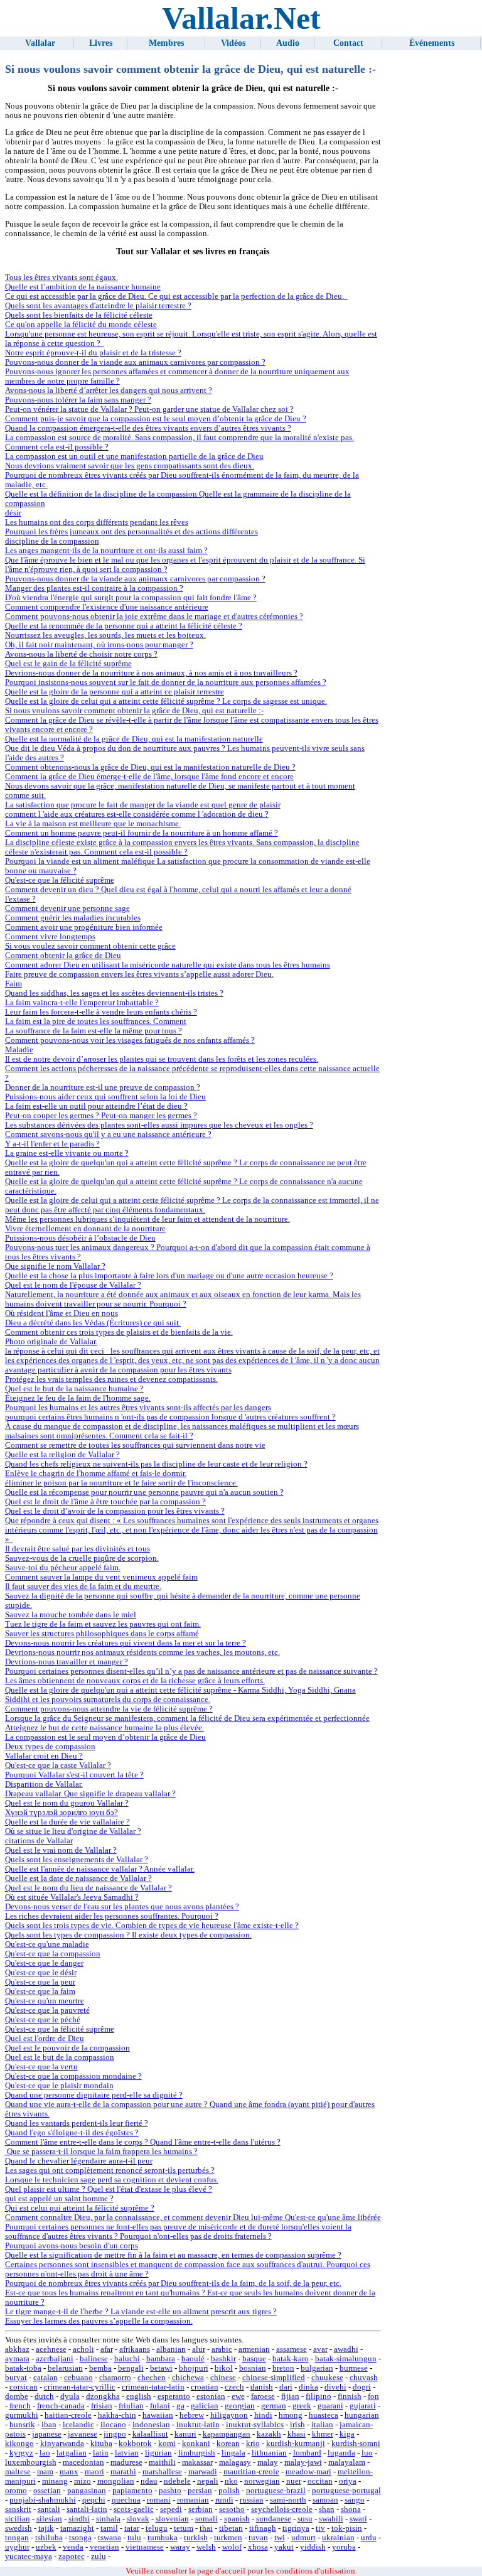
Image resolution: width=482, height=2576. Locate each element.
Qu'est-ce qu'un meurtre (45, 2001)
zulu (99, 2557)
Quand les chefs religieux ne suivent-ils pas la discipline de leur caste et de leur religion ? (156, 1464)
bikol (224, 2368)
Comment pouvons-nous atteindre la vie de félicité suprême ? (109, 1709)
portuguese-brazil (276, 2491)
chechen (152, 2378)
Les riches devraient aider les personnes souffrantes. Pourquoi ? (112, 1916)
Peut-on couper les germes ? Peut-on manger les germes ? (101, 1116)
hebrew (192, 2415)
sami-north (288, 2500)
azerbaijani (55, 2359)
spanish (237, 2519)
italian (322, 2425)
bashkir (223, 2359)
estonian (211, 2396)
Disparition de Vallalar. (44, 1784)
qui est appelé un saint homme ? (59, 2199)
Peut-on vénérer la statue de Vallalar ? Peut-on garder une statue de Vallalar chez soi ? (149, 409)
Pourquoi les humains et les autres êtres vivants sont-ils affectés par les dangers (138, 1408)
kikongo (19, 2444)
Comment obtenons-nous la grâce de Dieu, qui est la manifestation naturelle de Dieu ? (150, 767)
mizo (83, 2481)
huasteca (324, 2415)
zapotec (72, 2557)
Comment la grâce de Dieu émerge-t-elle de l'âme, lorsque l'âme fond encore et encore (149, 777)
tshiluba (49, 2538)
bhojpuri (194, 2368)
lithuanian (269, 2453)
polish (229, 2491)
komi (167, 2444)
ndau (149, 2481)
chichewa (188, 2378)
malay (268, 2462)
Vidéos (233, 43)
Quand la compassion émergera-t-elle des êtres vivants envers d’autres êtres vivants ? (148, 428)
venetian (104, 2547)
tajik (46, 2528)
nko (231, 2481)
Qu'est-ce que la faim (40, 1991)
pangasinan (87, 2491)
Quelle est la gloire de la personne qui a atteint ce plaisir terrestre (115, 692)
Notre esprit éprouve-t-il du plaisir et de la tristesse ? (93, 353)
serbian (201, 2509)
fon (373, 2396)
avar (320, 2349)
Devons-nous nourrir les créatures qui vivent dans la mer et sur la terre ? (126, 1643)
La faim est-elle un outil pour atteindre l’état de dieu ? (96, 1106)
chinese (223, 2378)
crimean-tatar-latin (153, 2387)
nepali (208, 2481)
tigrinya (296, 2528)
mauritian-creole (251, 2472)
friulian (131, 2406)
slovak (138, 2519)
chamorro (115, 2378)
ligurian (158, 2453)
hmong (291, 2415)
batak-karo (291, 2359)
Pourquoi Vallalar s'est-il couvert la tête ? (74, 1775)
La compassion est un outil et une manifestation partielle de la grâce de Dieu (134, 456)
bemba (100, 2368)
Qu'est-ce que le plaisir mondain (59, 2086)
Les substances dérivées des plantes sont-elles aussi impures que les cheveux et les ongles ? (159, 1125)
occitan (320, 2481)
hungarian (362, 2415)
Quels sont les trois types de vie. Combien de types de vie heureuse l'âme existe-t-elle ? (152, 1926)
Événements (432, 43)
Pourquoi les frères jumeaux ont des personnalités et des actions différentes (131, 532)
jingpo (115, 2434)
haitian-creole (68, 2415)
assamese (292, 2349)
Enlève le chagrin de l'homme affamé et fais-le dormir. (96, 1474)
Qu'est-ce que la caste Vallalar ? (58, 1765)
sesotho (232, 2509)
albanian (171, 2349)
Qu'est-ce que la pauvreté (47, 2010)
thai (206, 2528)
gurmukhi (22, 2415)
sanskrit (18, 2509)
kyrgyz (21, 2453)
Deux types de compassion (50, 1747)
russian (252, 2500)
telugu (157, 2528)
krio (253, 2444)
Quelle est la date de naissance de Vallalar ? (78, 1878)
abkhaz (17, 2349)
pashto (170, 2491)
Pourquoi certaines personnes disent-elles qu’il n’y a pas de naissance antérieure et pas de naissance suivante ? (191, 1671)
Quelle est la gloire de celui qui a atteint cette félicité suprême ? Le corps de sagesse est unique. (166, 701)
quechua (126, 2500)
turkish (196, 2538)
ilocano (113, 2425)
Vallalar (40, 43)
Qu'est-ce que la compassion (53, 1954)
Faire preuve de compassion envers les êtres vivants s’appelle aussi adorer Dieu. (139, 974)
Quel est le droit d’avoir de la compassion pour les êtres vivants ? (115, 1511)
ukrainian (338, 2538)
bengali (131, 2368)
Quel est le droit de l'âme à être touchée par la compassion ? (105, 1502)
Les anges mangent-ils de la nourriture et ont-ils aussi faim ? (106, 551)
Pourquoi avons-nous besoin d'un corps (72, 2246)
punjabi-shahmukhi (43, 2500)
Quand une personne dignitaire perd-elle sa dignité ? (94, 2095)
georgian (240, 2406)
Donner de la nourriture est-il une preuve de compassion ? (103, 1087)
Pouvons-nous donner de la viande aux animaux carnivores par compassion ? (135, 362)
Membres (166, 43)
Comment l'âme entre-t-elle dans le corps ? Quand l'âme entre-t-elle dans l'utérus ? (143, 2142)
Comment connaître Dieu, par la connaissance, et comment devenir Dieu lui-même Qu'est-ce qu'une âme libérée (193, 2218)
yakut (284, 2547)
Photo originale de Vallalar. (51, 1342)
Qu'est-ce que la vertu (41, 2067)
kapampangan (227, 2434)
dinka (308, 2387)
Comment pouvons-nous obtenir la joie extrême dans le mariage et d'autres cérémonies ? (154, 617)
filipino (319, 2396)
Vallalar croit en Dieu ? (44, 1756)
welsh (206, 2547)
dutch (44, 2396)
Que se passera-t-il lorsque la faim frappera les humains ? (101, 2152)
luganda (341, 2453)
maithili (162, 2462)
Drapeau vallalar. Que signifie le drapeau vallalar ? (90, 1794)
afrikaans (135, 2349)
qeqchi (94, 2500)
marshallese (162, 2472)
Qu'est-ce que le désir (41, 1973)
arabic (222, 2349)
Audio (288, 43)
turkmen (228, 2538)
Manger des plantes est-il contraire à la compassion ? (94, 588)
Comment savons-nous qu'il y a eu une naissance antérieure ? (108, 1134)
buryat (16, 2378)
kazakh (269, 2434)
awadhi (346, 2349)
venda (73, 2547)
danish (262, 2387)
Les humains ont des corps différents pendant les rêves (97, 522)
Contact (348, 43)
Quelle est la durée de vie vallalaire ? (67, 1822)
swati (358, 2519)
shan (327, 2509)
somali (206, 2519)
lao (45, 2453)
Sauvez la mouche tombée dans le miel (71, 1615)
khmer (323, 2434)
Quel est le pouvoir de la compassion (67, 2048)
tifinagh (263, 2528)
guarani (330, 2406)
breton (283, 2368)
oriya (348, 2481)
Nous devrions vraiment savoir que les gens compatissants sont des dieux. (130, 466)
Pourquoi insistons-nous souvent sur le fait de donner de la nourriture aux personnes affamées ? (166, 682)
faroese (263, 2396)
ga (180, 2406)
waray (180, 2547)
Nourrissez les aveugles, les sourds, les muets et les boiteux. (105, 635)
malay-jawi (303, 2462)
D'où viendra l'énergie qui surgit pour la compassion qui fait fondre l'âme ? (131, 598)
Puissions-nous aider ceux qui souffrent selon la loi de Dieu (105, 1097)
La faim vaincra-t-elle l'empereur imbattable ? (82, 1003)
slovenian (172, 2519)
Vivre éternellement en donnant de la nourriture (85, 1229)
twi (280, 2538)
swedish (19, 2528)
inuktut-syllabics (255, 2425)
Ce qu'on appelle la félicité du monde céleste (81, 325)
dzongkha (103, 2396)
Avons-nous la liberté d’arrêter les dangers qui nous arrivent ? (109, 391)
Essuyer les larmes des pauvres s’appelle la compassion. (99, 2321)
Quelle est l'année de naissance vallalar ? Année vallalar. (100, 1869)
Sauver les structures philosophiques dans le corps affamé (102, 1634)
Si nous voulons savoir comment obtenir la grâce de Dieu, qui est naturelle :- (134, 711)
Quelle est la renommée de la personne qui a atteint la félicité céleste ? (124, 626)
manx (69, 2472)
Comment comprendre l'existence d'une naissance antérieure (107, 607)
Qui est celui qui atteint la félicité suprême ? (80, 2208)
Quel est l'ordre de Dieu (45, 2039)
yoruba (344, 2547)
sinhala (108, 2519)
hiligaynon (229, 2415)
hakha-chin (117, 2415)
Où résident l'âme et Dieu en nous (62, 1313)
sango (355, 2500)
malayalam (347, 2462)
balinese (94, 2359)
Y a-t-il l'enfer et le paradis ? (52, 1144)
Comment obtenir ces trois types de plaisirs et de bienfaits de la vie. (119, 1332)
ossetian (47, 2491)
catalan (46, 2378)
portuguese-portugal (346, 2491)
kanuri (185, 2434)
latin (101, 2453)
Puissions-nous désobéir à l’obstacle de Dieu (80, 1238)
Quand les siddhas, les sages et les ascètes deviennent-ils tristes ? (114, 993)
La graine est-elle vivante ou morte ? (67, 1153)
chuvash (364, 2378)
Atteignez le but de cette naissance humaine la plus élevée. (104, 1728)
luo (367, 2453)
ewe (238, 2396)
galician (205, 2406)
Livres (101, 43)
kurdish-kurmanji (296, 2444)
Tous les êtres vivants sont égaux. (62, 278)
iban (49, 2425)
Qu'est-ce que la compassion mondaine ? (73, 2076)
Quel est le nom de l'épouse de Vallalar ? (73, 1285)
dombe (17, 2396)
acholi (83, 2349)
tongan (17, 2538)
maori (94, 2472)
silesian (49, 2519)
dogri (362, 2387)
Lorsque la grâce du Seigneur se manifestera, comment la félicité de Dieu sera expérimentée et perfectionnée (187, 1718)
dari (286, 2387)
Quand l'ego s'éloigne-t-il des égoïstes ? (72, 2133)
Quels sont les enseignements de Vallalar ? (77, 1860)
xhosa (258, 2547)
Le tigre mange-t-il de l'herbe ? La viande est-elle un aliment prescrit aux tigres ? (141, 2312)
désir (13, 513)
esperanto (174, 2396)
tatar (132, 2528)
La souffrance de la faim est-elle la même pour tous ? (94, 1031)
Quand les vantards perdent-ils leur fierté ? (77, 2123)
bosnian (253, 2368)
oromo (16, 2491)
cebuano (78, 2378)
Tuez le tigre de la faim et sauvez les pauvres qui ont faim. (103, 1624)
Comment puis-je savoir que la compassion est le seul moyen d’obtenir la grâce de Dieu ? (156, 419)
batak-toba (23, 2368)
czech (234, 2387)
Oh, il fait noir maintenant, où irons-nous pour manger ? (99, 645)
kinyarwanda (62, 2444)
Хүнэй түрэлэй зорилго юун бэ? (62, 1813)
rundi (224, 2500)
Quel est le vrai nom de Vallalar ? (61, 1850)
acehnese (51, 2349)
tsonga (80, 2538)
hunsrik (22, 2425)
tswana (110, 2538)
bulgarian (317, 2368)
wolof (232, 2547)
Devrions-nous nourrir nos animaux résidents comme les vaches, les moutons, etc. (142, 1652)
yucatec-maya (29, 2557)
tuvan (258, 2538)
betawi (161, 2368)
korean (228, 2444)
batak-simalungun (346, 2359)
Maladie (19, 1050)
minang (55, 2481)
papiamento (132, 2491)
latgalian (72, 2453)
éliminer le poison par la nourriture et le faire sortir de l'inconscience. (121, 1483)
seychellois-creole (282, 2509)
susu (305, 2519)
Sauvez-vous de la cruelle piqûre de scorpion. (82, 1558)
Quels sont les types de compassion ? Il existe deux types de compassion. (128, 1935)
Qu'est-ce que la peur (40, 1982)
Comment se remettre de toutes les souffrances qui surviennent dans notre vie (135, 1445)
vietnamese (145, 2547)
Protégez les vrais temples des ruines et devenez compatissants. (111, 1379)
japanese (47, 2434)
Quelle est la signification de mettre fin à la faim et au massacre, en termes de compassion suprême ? (173, 2255)
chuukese (327, 2378)
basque (254, 2359)
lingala (233, 2453)
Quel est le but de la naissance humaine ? (74, 1389)
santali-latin (87, 2509)
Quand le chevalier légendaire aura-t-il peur (79, 2161)
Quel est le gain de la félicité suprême (68, 664)
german (274, 2406)
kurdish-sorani (356, 2444)
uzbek (46, 2547)
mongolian (116, 2481)
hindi (263, 2415)
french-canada (61, 2406)
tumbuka (163, 2538)
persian (200, 2491)
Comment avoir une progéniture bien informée (84, 927)
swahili (331, 2519)
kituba (101, 2444)
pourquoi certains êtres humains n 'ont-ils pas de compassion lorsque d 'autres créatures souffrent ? (170, 1417)
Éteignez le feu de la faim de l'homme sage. (78, 1398)
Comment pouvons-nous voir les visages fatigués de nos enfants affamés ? (130, 1040)
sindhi (79, 2519)
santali (49, 2509)
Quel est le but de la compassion (60, 2057)
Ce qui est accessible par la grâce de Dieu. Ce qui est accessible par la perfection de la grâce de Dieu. (176, 296)
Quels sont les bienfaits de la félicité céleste (79, 315)
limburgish (197, 2453)
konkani (196, 2444)
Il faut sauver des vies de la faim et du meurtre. (83, 1587)
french (20, 2406)
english (139, 2396)
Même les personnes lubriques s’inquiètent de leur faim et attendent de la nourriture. (147, 1219)
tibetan (231, 2528)
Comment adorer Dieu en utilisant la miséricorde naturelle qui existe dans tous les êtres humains (168, 965)
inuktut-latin (198, 2425)
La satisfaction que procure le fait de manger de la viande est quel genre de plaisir (143, 805)
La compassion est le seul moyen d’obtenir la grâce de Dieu (105, 1737)
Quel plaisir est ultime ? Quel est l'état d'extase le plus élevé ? (109, 2189)
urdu (369, 2538)
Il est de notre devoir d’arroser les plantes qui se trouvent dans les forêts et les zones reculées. (162, 1059)
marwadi (203, 2472)
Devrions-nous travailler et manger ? (67, 1662)
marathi (123, 2472)
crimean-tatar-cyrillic (80, 2387)
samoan (325, 2500)
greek (302, 2406)
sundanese (274, 2519)
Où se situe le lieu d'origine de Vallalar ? (73, 1831)
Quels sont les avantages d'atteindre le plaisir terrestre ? (98, 306)
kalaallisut (150, 2434)
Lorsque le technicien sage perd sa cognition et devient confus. (112, 2180)
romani (159, 2500)
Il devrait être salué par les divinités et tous (78, 1549)
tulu (134, 2538)
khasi (297, 2434)
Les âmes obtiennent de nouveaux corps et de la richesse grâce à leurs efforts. (135, 1681)
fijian (290, 2396)
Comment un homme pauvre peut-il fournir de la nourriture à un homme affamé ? (142, 833)
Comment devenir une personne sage (67, 908)
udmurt (303, 2538)
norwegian (262, 2481)
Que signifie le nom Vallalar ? (55, 1266)
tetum (184, 2528)
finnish (350, 2396)
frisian (102, 2406)
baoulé (193, 2359)
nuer (294, 2481)
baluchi (127, 2359)
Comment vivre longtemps (50, 937)
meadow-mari (308, 2472)
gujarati (363, 2406)
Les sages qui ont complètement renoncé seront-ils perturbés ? (110, 2170)
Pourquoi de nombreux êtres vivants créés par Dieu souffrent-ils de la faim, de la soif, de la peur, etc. (173, 2283)
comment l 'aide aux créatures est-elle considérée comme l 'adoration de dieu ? (137, 814)
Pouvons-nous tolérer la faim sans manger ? (78, 400)
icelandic (78, 2425)
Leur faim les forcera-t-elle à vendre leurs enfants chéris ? (101, 1012)
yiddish (313, 2547)
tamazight (77, 2528)
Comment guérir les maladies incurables (73, 918)
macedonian (83, 2462)
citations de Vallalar (39, 1841)
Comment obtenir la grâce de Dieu (63, 956)
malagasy (235, 2462)
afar (107, 2349)
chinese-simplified (274, 2378)
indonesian (151, 2425)
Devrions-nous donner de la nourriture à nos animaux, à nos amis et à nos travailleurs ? (151, 673)
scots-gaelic (134, 2509)
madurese (126, 2462)
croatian (205, 2387)
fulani (160, 2406)
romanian (193, 2500)
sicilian (18, 2519)
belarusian (65, 2368)
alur (199, 2349)
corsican (24, 2387)
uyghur (17, 2547)
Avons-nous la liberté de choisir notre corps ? (81, 654)
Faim (13, 984)
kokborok (135, 2444)
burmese (354, 2368)
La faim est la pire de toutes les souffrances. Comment (96, 1021)
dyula (70, 2396)
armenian (254, 2349)
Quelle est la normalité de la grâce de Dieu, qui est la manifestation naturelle (134, 739)
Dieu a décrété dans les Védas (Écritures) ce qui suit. (93, 1323)
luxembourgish (31, 2462)
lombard (307, 2453)
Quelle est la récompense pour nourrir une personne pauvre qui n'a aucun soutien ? (144, 1492)
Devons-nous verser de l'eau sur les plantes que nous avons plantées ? (122, 1907)
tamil (109, 2528)
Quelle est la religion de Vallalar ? (62, 1455)
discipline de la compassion (52, 541)
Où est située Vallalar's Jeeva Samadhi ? (72, 1897)
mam (45, 2472)
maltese (18, 2472)
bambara (161, 2359)
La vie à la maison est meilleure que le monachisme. (93, 824)
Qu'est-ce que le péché (43, 2020)
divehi (335, 2387)
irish (297, 2425)
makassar (197, 2462)
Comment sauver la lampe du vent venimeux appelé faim (101, 1577)
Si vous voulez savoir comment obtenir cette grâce (90, 946)
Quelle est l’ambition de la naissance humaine (83, 287)
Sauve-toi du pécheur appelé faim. (63, 1568)
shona (351, 2509)
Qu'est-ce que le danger (44, 1963)
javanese (83, 2434)
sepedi (171, 2509)
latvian (127, 2453)
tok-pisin (347, 2528)
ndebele (177, 2481)
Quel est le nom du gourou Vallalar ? (67, 1803)
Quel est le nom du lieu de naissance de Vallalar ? (88, 1888)
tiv (320, 2528)
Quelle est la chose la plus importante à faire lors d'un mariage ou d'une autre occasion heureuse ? (169, 1276)
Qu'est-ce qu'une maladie (47, 1944)
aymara (17, 2359)
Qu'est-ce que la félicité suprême (60, 880)
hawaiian (158, 2415)
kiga (347, 2434)
